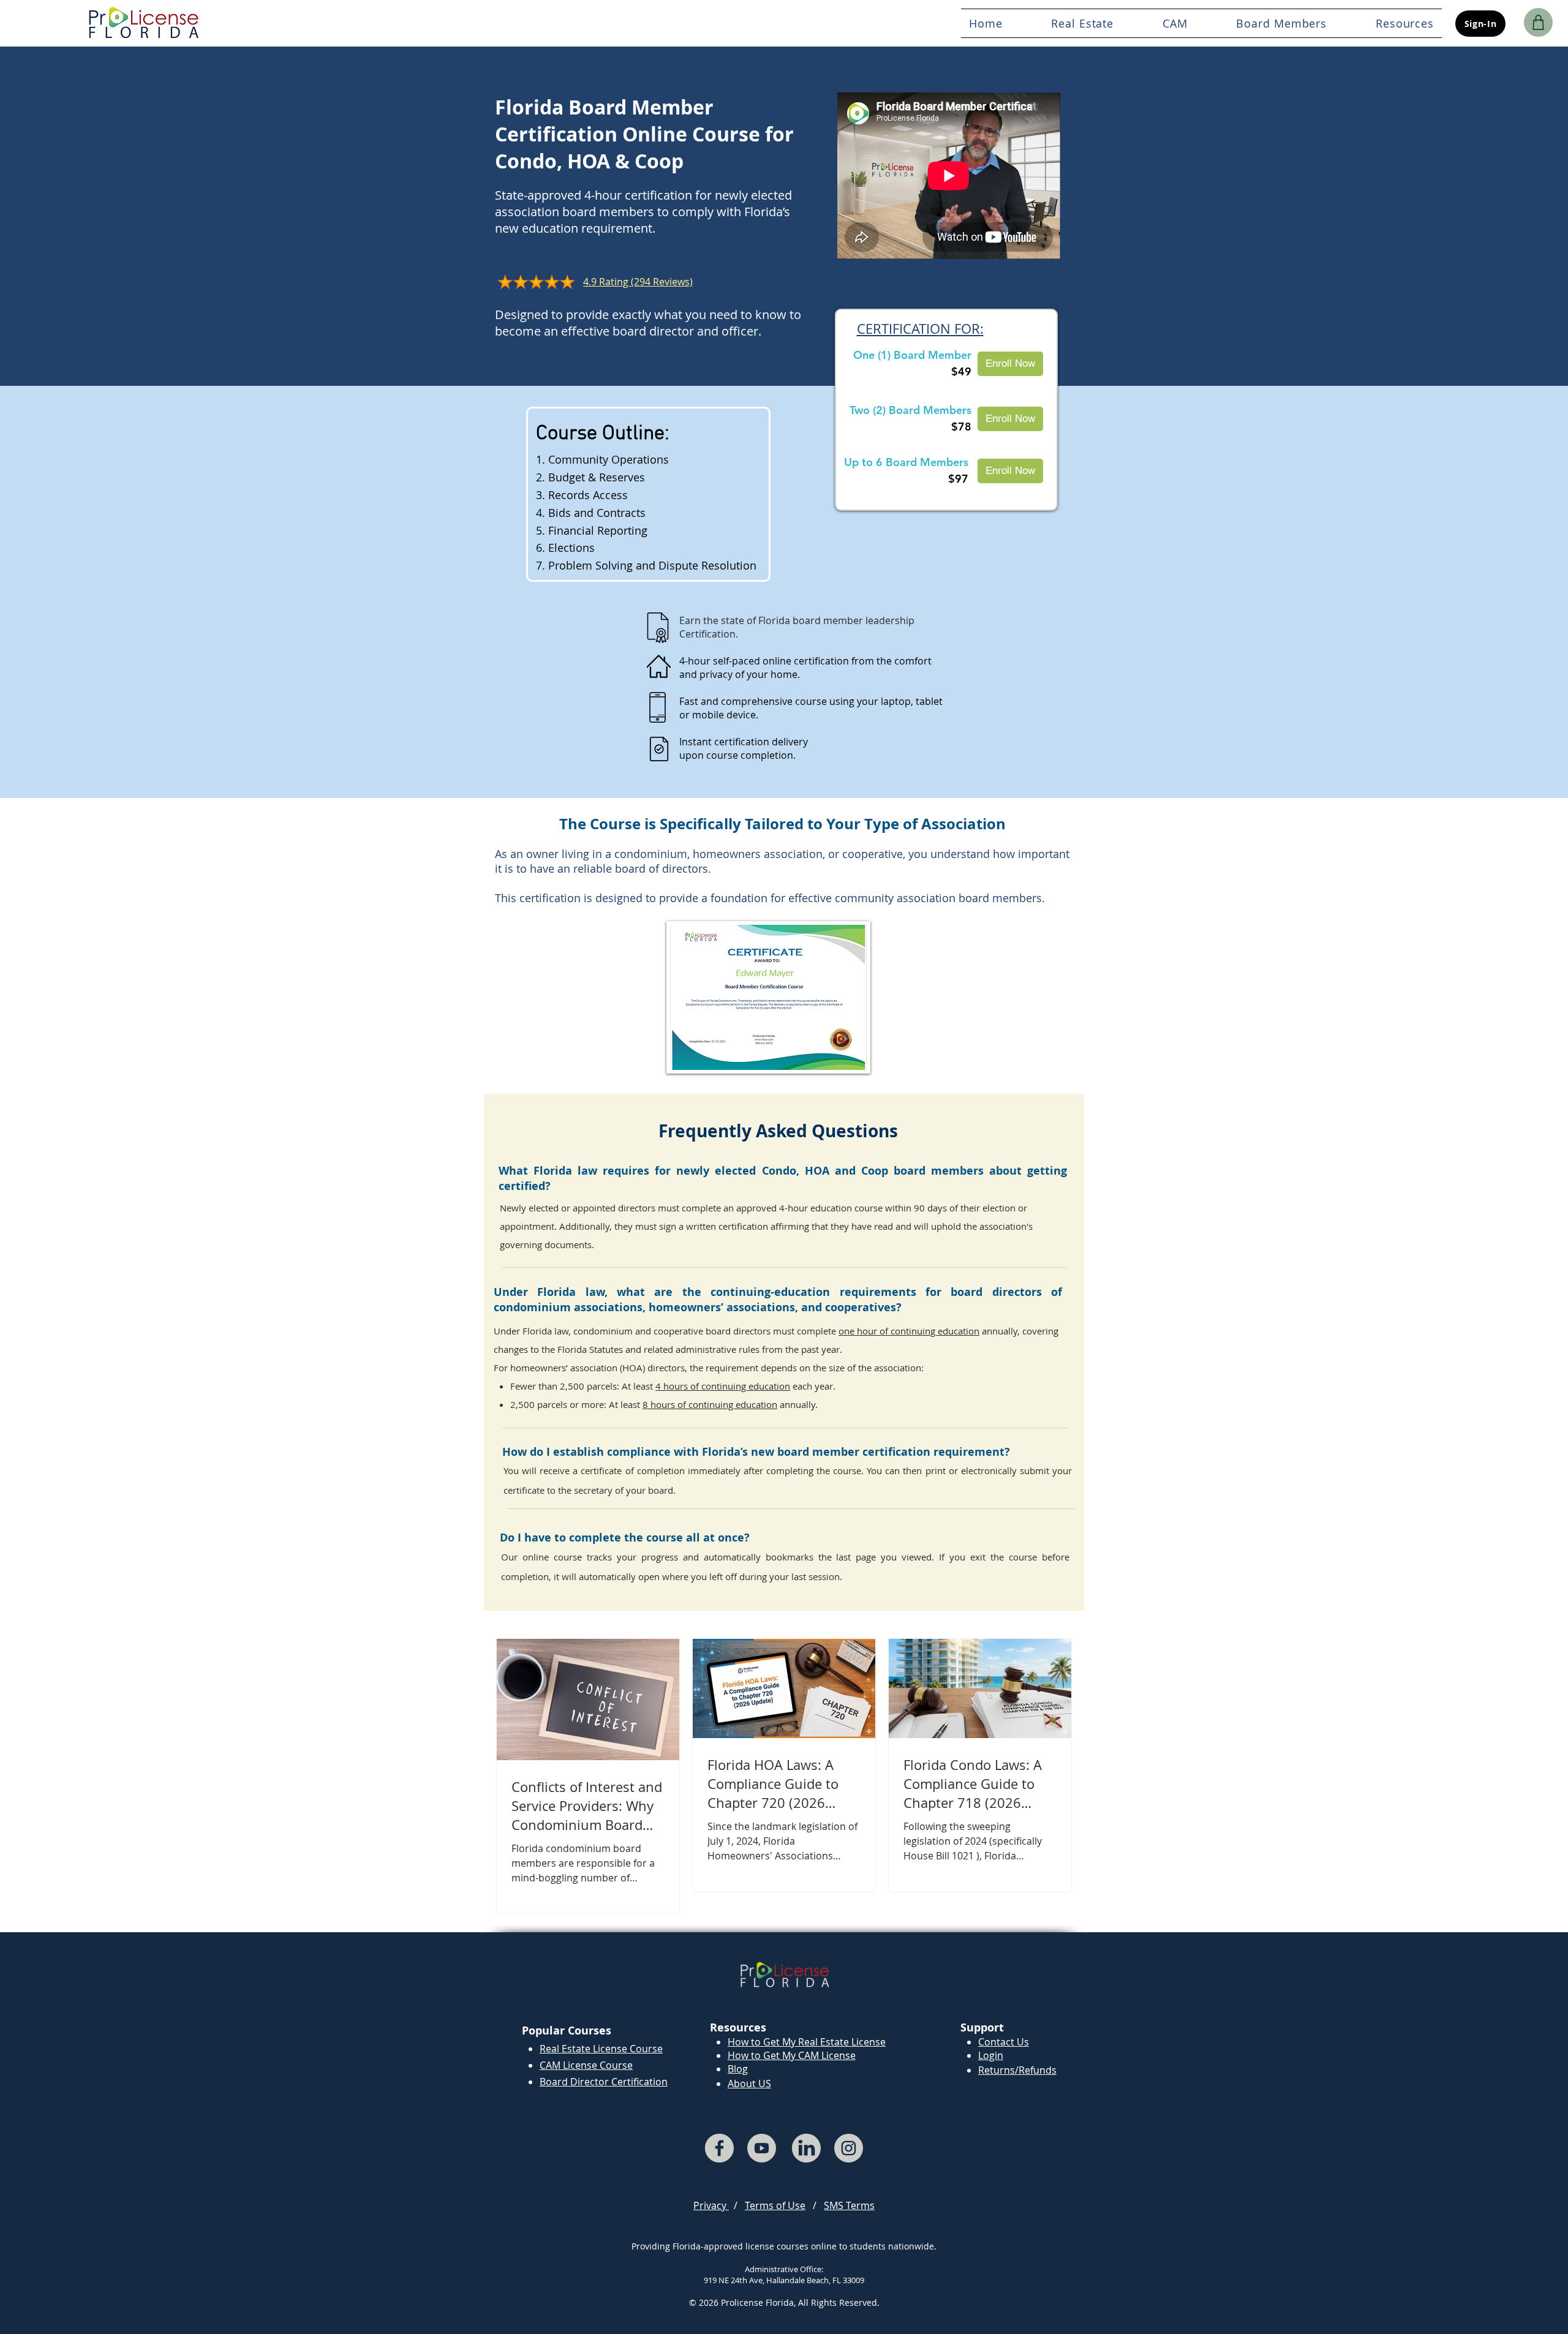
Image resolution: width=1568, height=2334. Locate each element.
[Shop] (1538, 22)
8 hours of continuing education (710, 1404)
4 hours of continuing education (723, 1386)
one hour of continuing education (909, 1331)
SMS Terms (849, 2205)
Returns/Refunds (1017, 2070)
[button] (1282, 23)
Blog (738, 2069)
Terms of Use (775, 2205)
